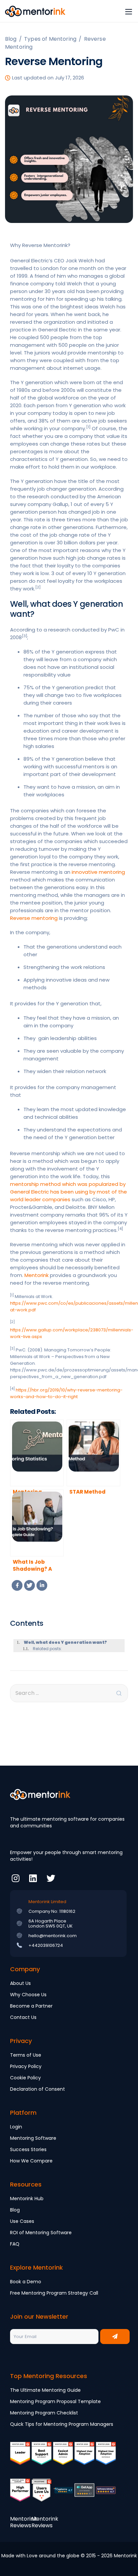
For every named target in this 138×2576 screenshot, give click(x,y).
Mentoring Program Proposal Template (55, 2401)
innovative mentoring (98, 872)
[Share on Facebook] (17, 1585)
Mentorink (37, 1275)
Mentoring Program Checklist (44, 2413)
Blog (15, 2210)
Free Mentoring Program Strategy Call (54, 2293)
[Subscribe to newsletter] (115, 2337)
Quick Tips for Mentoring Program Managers (62, 2424)
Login (16, 2127)
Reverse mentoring (34, 918)
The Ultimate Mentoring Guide (45, 2390)
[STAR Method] (93, 1453)
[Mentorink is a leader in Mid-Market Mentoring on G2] (42, 2458)
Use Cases (22, 2221)
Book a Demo (26, 2282)
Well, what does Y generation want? (65, 1642)
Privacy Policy (26, 2066)
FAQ (15, 2244)
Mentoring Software (33, 2138)
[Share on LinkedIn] (42, 1585)
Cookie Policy (25, 2078)
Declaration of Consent (38, 2089)
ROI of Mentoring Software (41, 2233)
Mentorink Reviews (23, 2522)
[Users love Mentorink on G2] (42, 2495)
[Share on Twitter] (29, 1585)
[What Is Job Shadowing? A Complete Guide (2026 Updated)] (37, 1523)
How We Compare (31, 2161)
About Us (20, 1983)
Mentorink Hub (27, 2199)
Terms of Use (26, 2055)
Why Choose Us (28, 1995)
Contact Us (23, 2017)
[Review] (63, 2495)
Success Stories (28, 2149)
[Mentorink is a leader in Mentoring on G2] (20, 2458)
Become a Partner (31, 2006)
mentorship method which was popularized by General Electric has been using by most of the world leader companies (68, 1192)
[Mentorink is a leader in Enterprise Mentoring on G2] (63, 2458)
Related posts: (47, 1649)
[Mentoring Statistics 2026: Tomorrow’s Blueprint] (37, 1453)
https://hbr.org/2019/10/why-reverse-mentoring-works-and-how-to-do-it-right (66, 1393)
